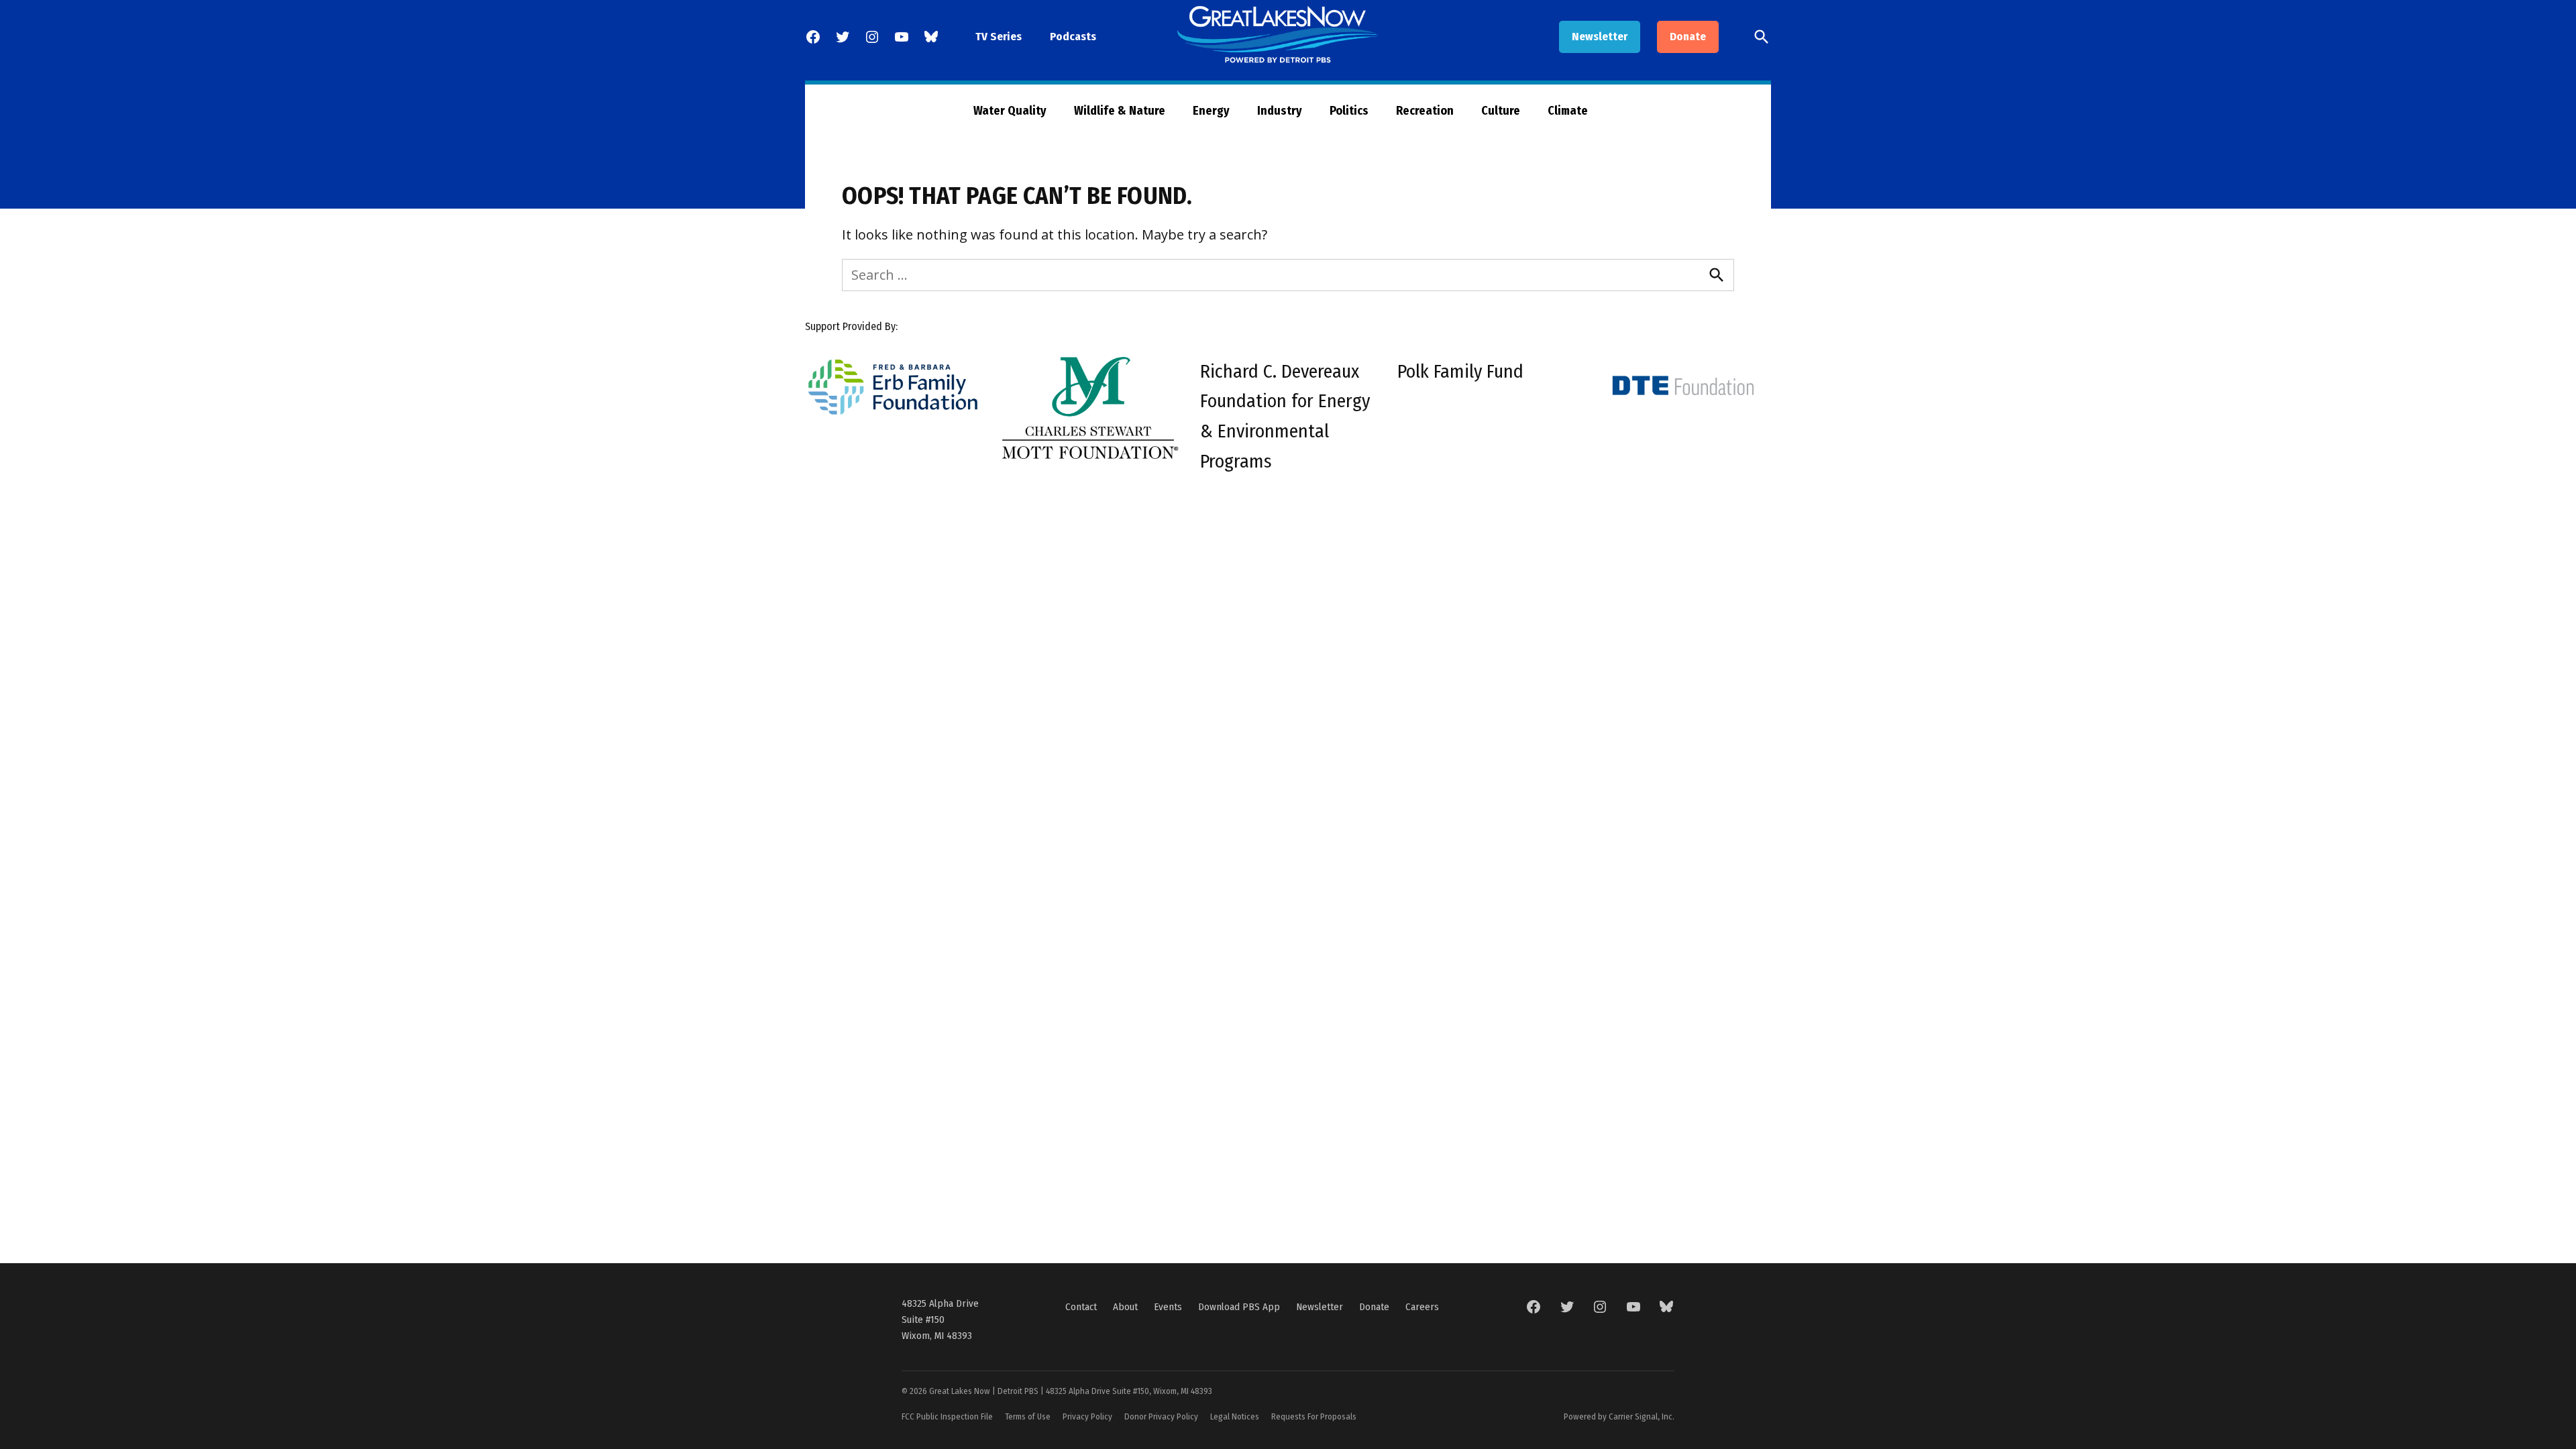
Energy (1211, 111)
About (1125, 1307)
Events (1168, 1307)
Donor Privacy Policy (1161, 1416)
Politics (1349, 111)
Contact (1081, 1307)
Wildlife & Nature (1120, 111)
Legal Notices (1235, 1416)
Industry (1280, 111)
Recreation (1425, 111)
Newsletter (1600, 37)
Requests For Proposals (1314, 1416)
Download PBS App (1239, 1307)
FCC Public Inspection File (947, 1416)
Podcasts (1073, 37)
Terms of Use (1028, 1416)
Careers (1422, 1307)
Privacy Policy (1087, 1416)
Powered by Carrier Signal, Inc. (1619, 1416)
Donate (1688, 37)
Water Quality (1010, 111)
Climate (1568, 111)
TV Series (999, 37)
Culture (1501, 111)
